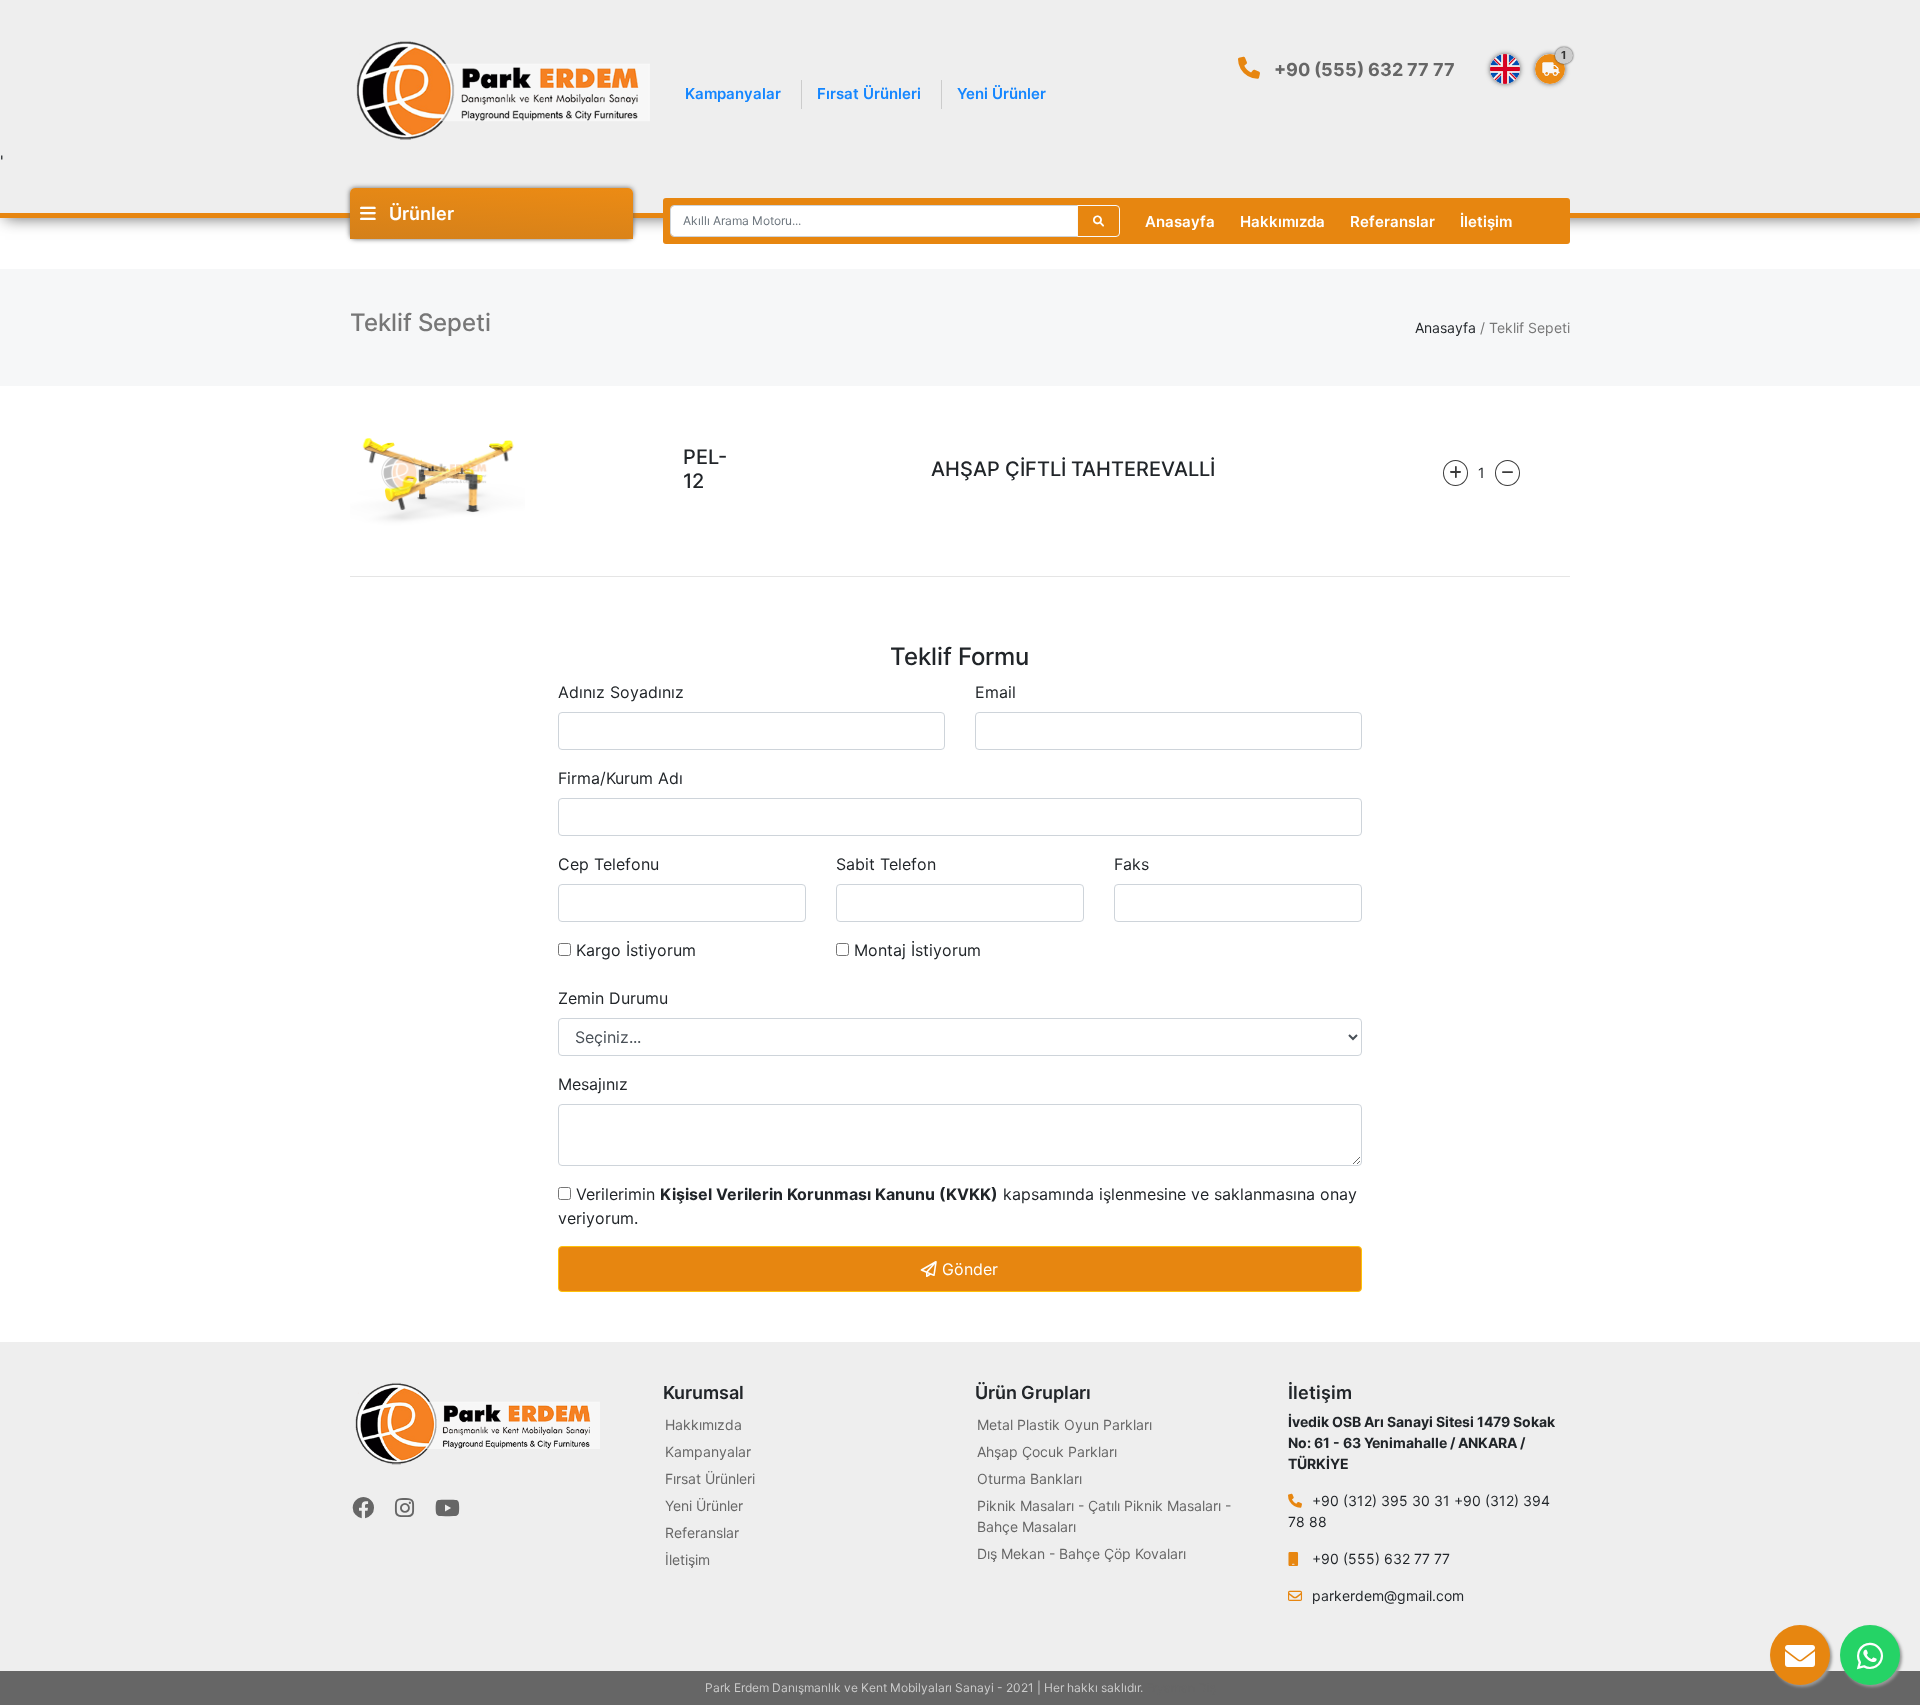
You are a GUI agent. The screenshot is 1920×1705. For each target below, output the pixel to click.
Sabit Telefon (886, 864)
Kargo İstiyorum (633, 950)
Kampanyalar (733, 93)
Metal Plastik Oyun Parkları (1064, 1424)
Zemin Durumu (613, 998)
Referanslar (1392, 221)
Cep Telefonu (608, 864)
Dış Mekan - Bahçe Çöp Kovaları (1081, 1553)
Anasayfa (1180, 221)
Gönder (967, 1269)
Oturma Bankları (1029, 1478)
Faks (1131, 864)
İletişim (1486, 221)
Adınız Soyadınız (621, 692)
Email (995, 692)
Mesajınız (593, 1084)
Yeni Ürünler (1001, 93)
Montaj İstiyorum (915, 950)
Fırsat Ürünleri (869, 93)
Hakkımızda (1282, 221)
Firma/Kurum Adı (620, 778)
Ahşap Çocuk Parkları (1047, 1451)
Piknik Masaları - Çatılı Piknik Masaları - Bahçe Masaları (1104, 1516)
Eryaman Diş (1181, 1687)
